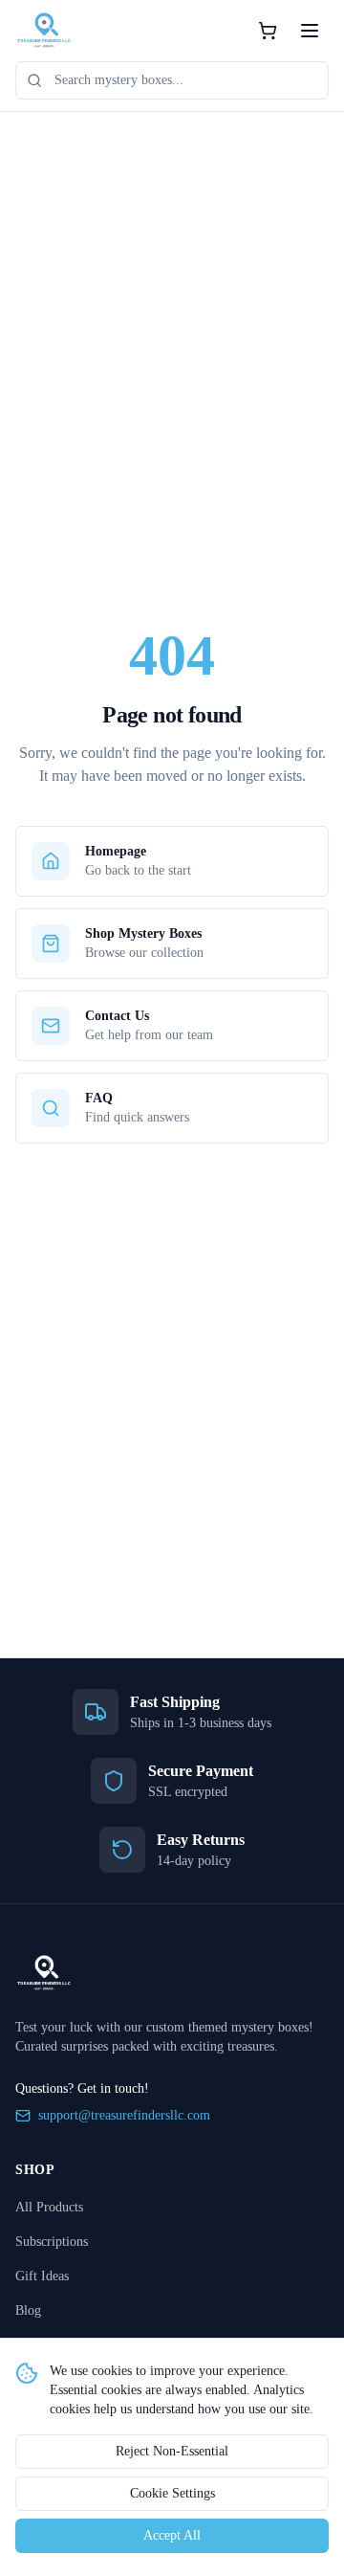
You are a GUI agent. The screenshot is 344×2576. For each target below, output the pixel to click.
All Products (49, 2207)
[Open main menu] (310, 31)
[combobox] (172, 80)
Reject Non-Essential (172, 2451)
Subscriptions (52, 2242)
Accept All (172, 2535)
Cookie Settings (172, 2493)
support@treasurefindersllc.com (124, 2115)
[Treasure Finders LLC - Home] (44, 31)
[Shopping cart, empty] (268, 31)
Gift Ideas (42, 2276)
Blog (28, 2310)
